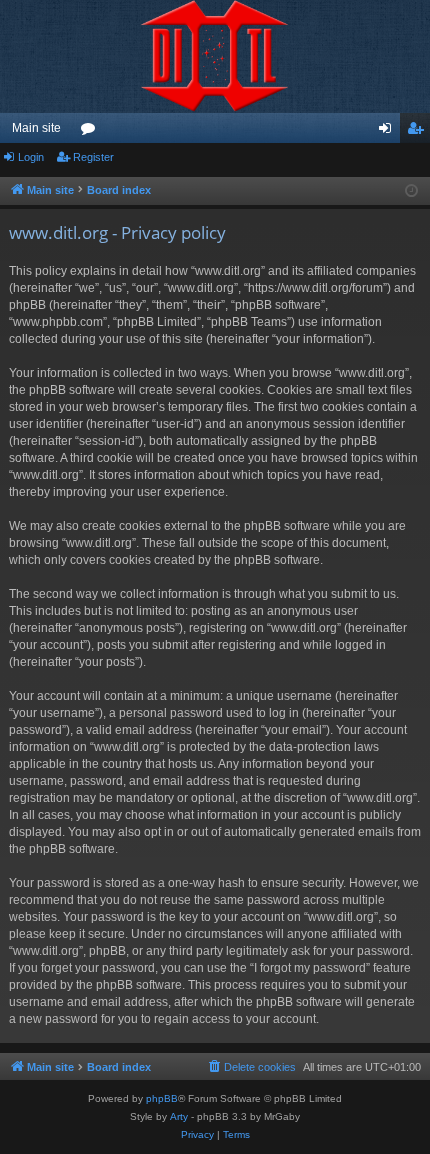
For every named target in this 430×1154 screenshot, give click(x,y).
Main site (36, 128)
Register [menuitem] (419, 132)
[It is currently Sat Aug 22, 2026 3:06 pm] (411, 191)
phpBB (162, 1098)
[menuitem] (251, 1067)
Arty (179, 1116)
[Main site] (215, 56)
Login (31, 157)
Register (93, 157)
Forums (92, 132)
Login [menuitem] (389, 132)
